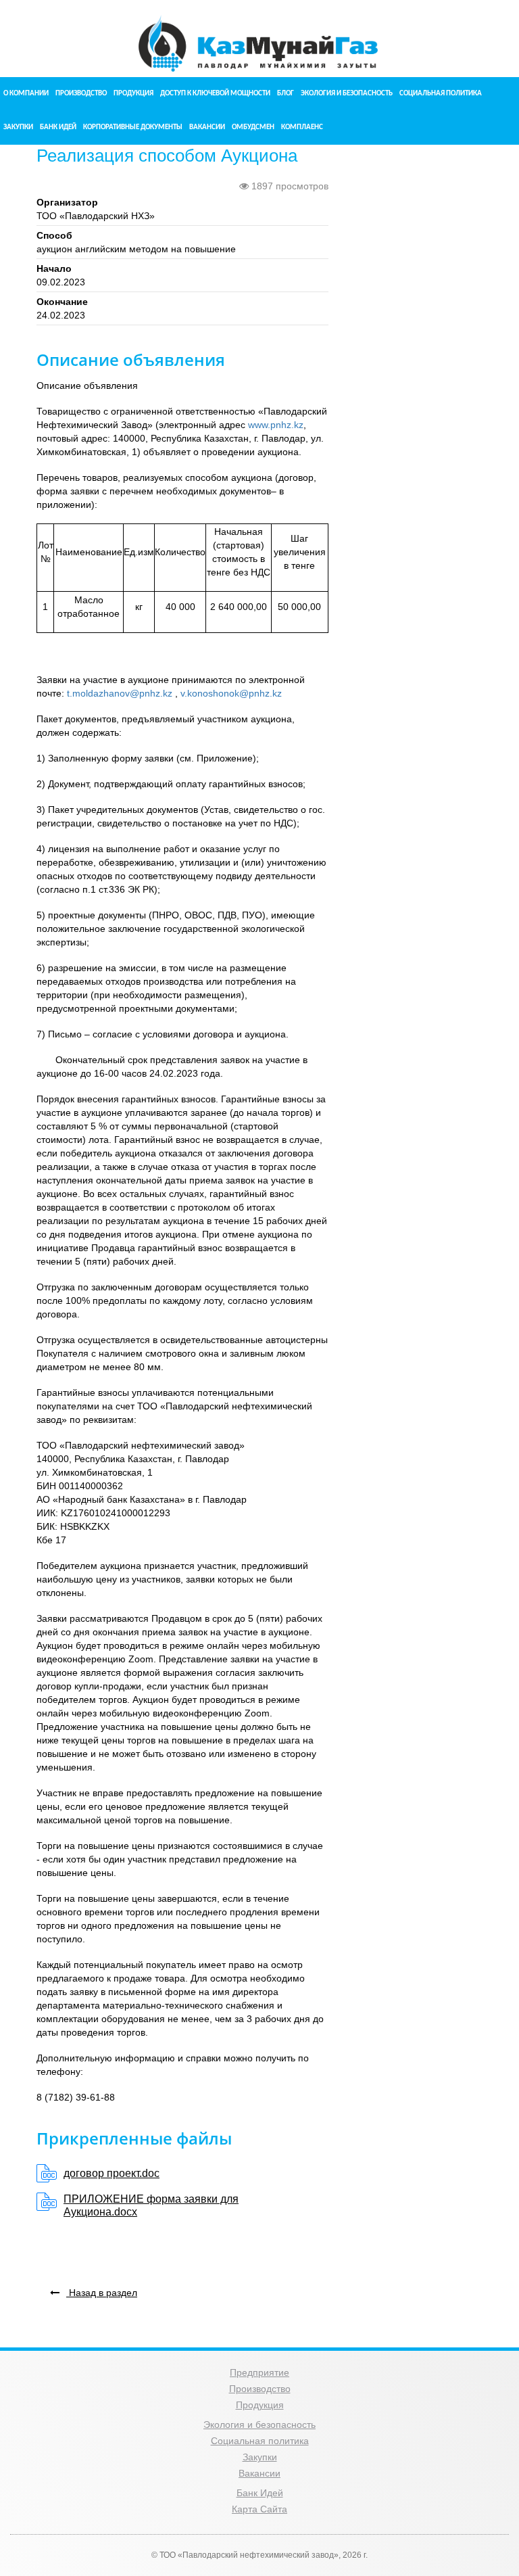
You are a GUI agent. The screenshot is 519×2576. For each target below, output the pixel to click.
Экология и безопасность (347, 94)
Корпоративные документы (133, 127)
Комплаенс (302, 127)
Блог (286, 94)
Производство (81, 94)
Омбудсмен (253, 127)
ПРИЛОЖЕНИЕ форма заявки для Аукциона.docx (151, 2205)
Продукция (133, 94)
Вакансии (207, 127)
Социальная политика (441, 94)
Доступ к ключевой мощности (215, 94)
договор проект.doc (112, 2173)
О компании (26, 94)
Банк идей (58, 127)
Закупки (18, 127)
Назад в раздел (102, 2293)
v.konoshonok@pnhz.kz (231, 693)
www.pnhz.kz (276, 425)
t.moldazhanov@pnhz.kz (120, 693)
